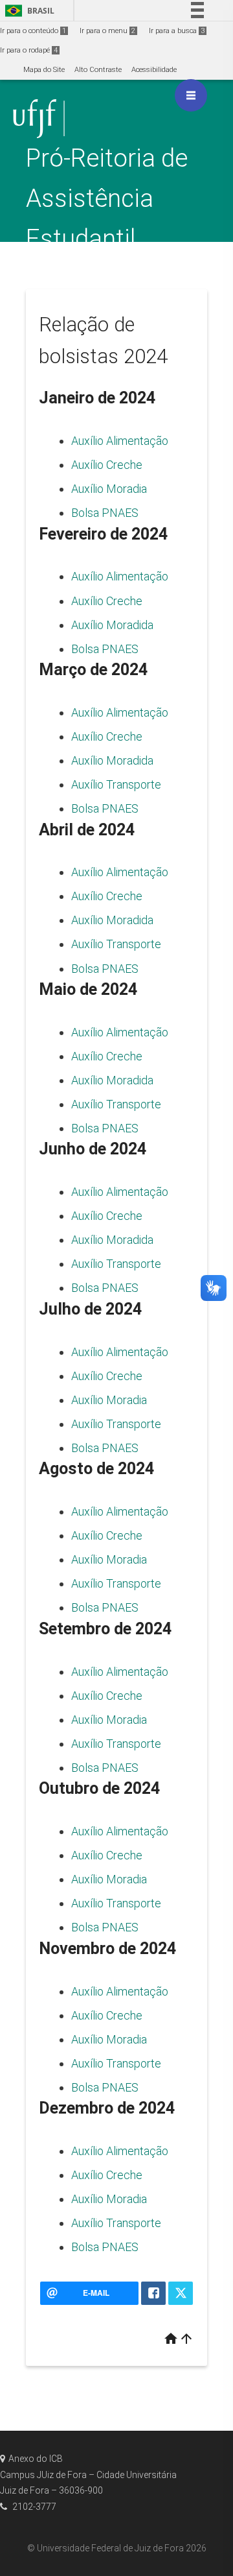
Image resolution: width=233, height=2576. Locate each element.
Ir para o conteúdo (33, 31)
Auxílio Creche (107, 465)
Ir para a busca (177, 31)
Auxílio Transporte (116, 784)
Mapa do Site (44, 70)
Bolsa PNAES (105, 513)
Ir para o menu (107, 31)
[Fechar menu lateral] (191, 95)
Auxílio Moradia (109, 489)
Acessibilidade (154, 70)
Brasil (28, 11)
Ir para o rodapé (29, 50)
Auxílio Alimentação (120, 441)
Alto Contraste (98, 70)
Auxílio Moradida (112, 625)
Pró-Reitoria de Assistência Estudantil (107, 198)
